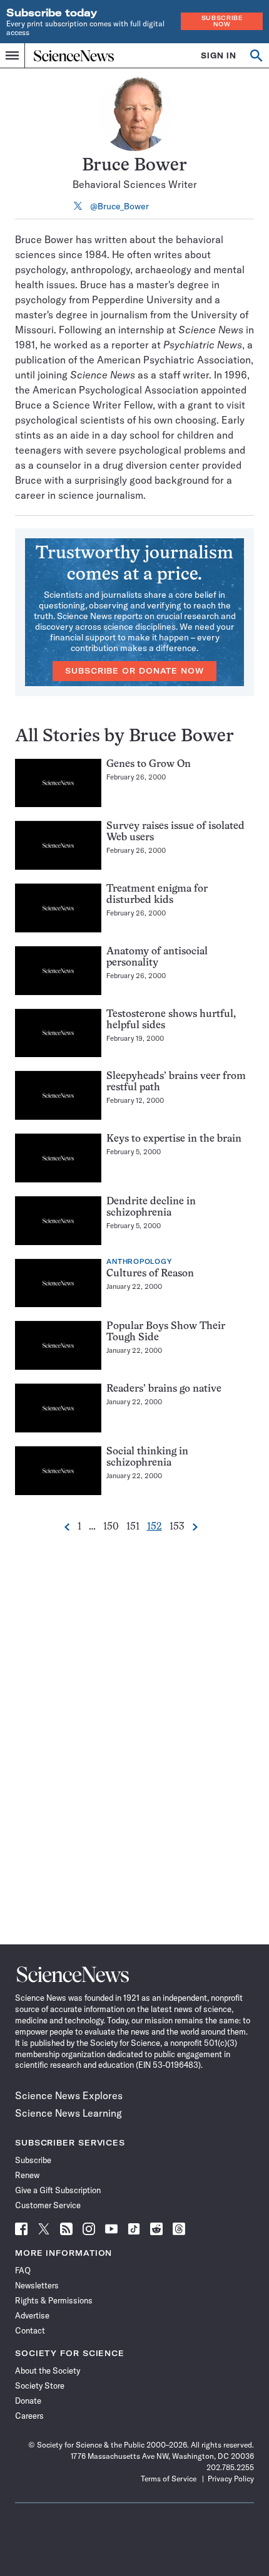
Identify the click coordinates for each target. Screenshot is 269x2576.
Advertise (32, 2315)
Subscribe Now (222, 21)
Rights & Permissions (54, 2300)
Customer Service (48, 2205)
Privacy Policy (231, 2479)
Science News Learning (69, 2113)
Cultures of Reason (150, 1274)
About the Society (48, 2370)
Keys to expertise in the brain (174, 1139)
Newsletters (37, 2285)
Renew (27, 2175)
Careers (29, 2416)
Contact (30, 2330)
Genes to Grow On (149, 764)
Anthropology (139, 1262)
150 (111, 1527)
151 (133, 1527)
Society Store (40, 2386)
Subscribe (33, 2160)
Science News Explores (69, 2095)
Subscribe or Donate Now (134, 671)
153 (177, 1527)
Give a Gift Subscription (58, 2190)
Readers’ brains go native (164, 1389)
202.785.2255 (230, 2467)
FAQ (23, 2270)
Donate (28, 2401)
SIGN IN (219, 55)
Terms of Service (169, 2479)
